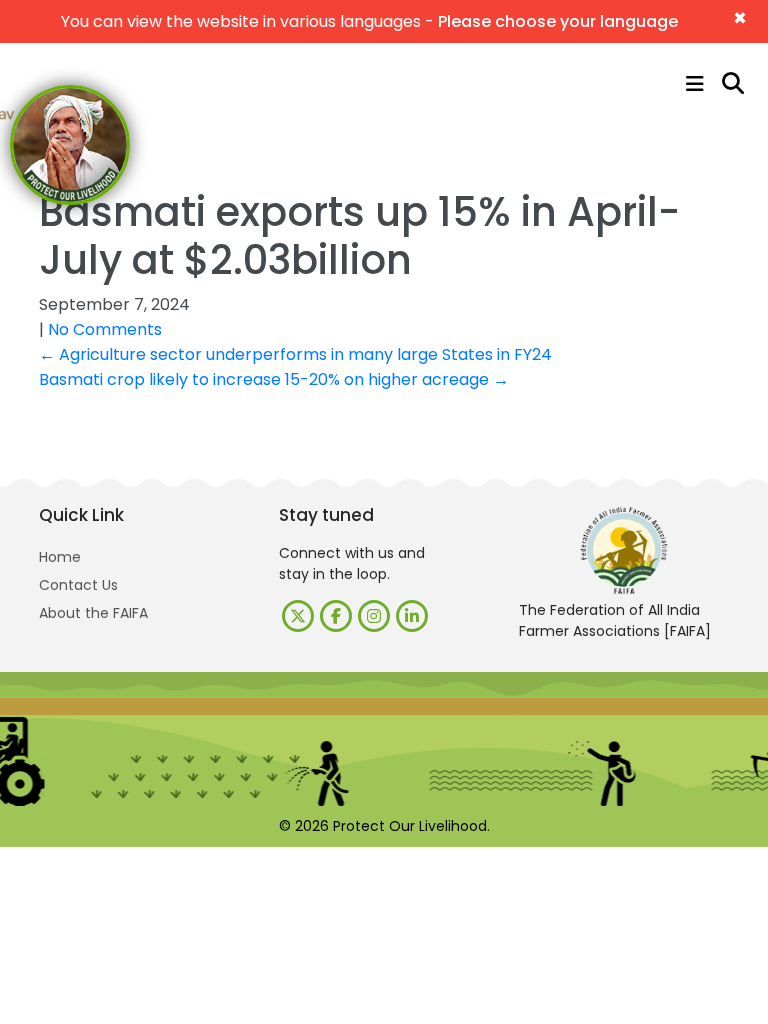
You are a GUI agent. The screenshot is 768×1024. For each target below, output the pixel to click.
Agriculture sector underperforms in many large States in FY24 (295, 354)
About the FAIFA (93, 613)
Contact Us (78, 585)
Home (60, 557)
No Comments (105, 329)
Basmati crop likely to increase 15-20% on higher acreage (274, 379)
